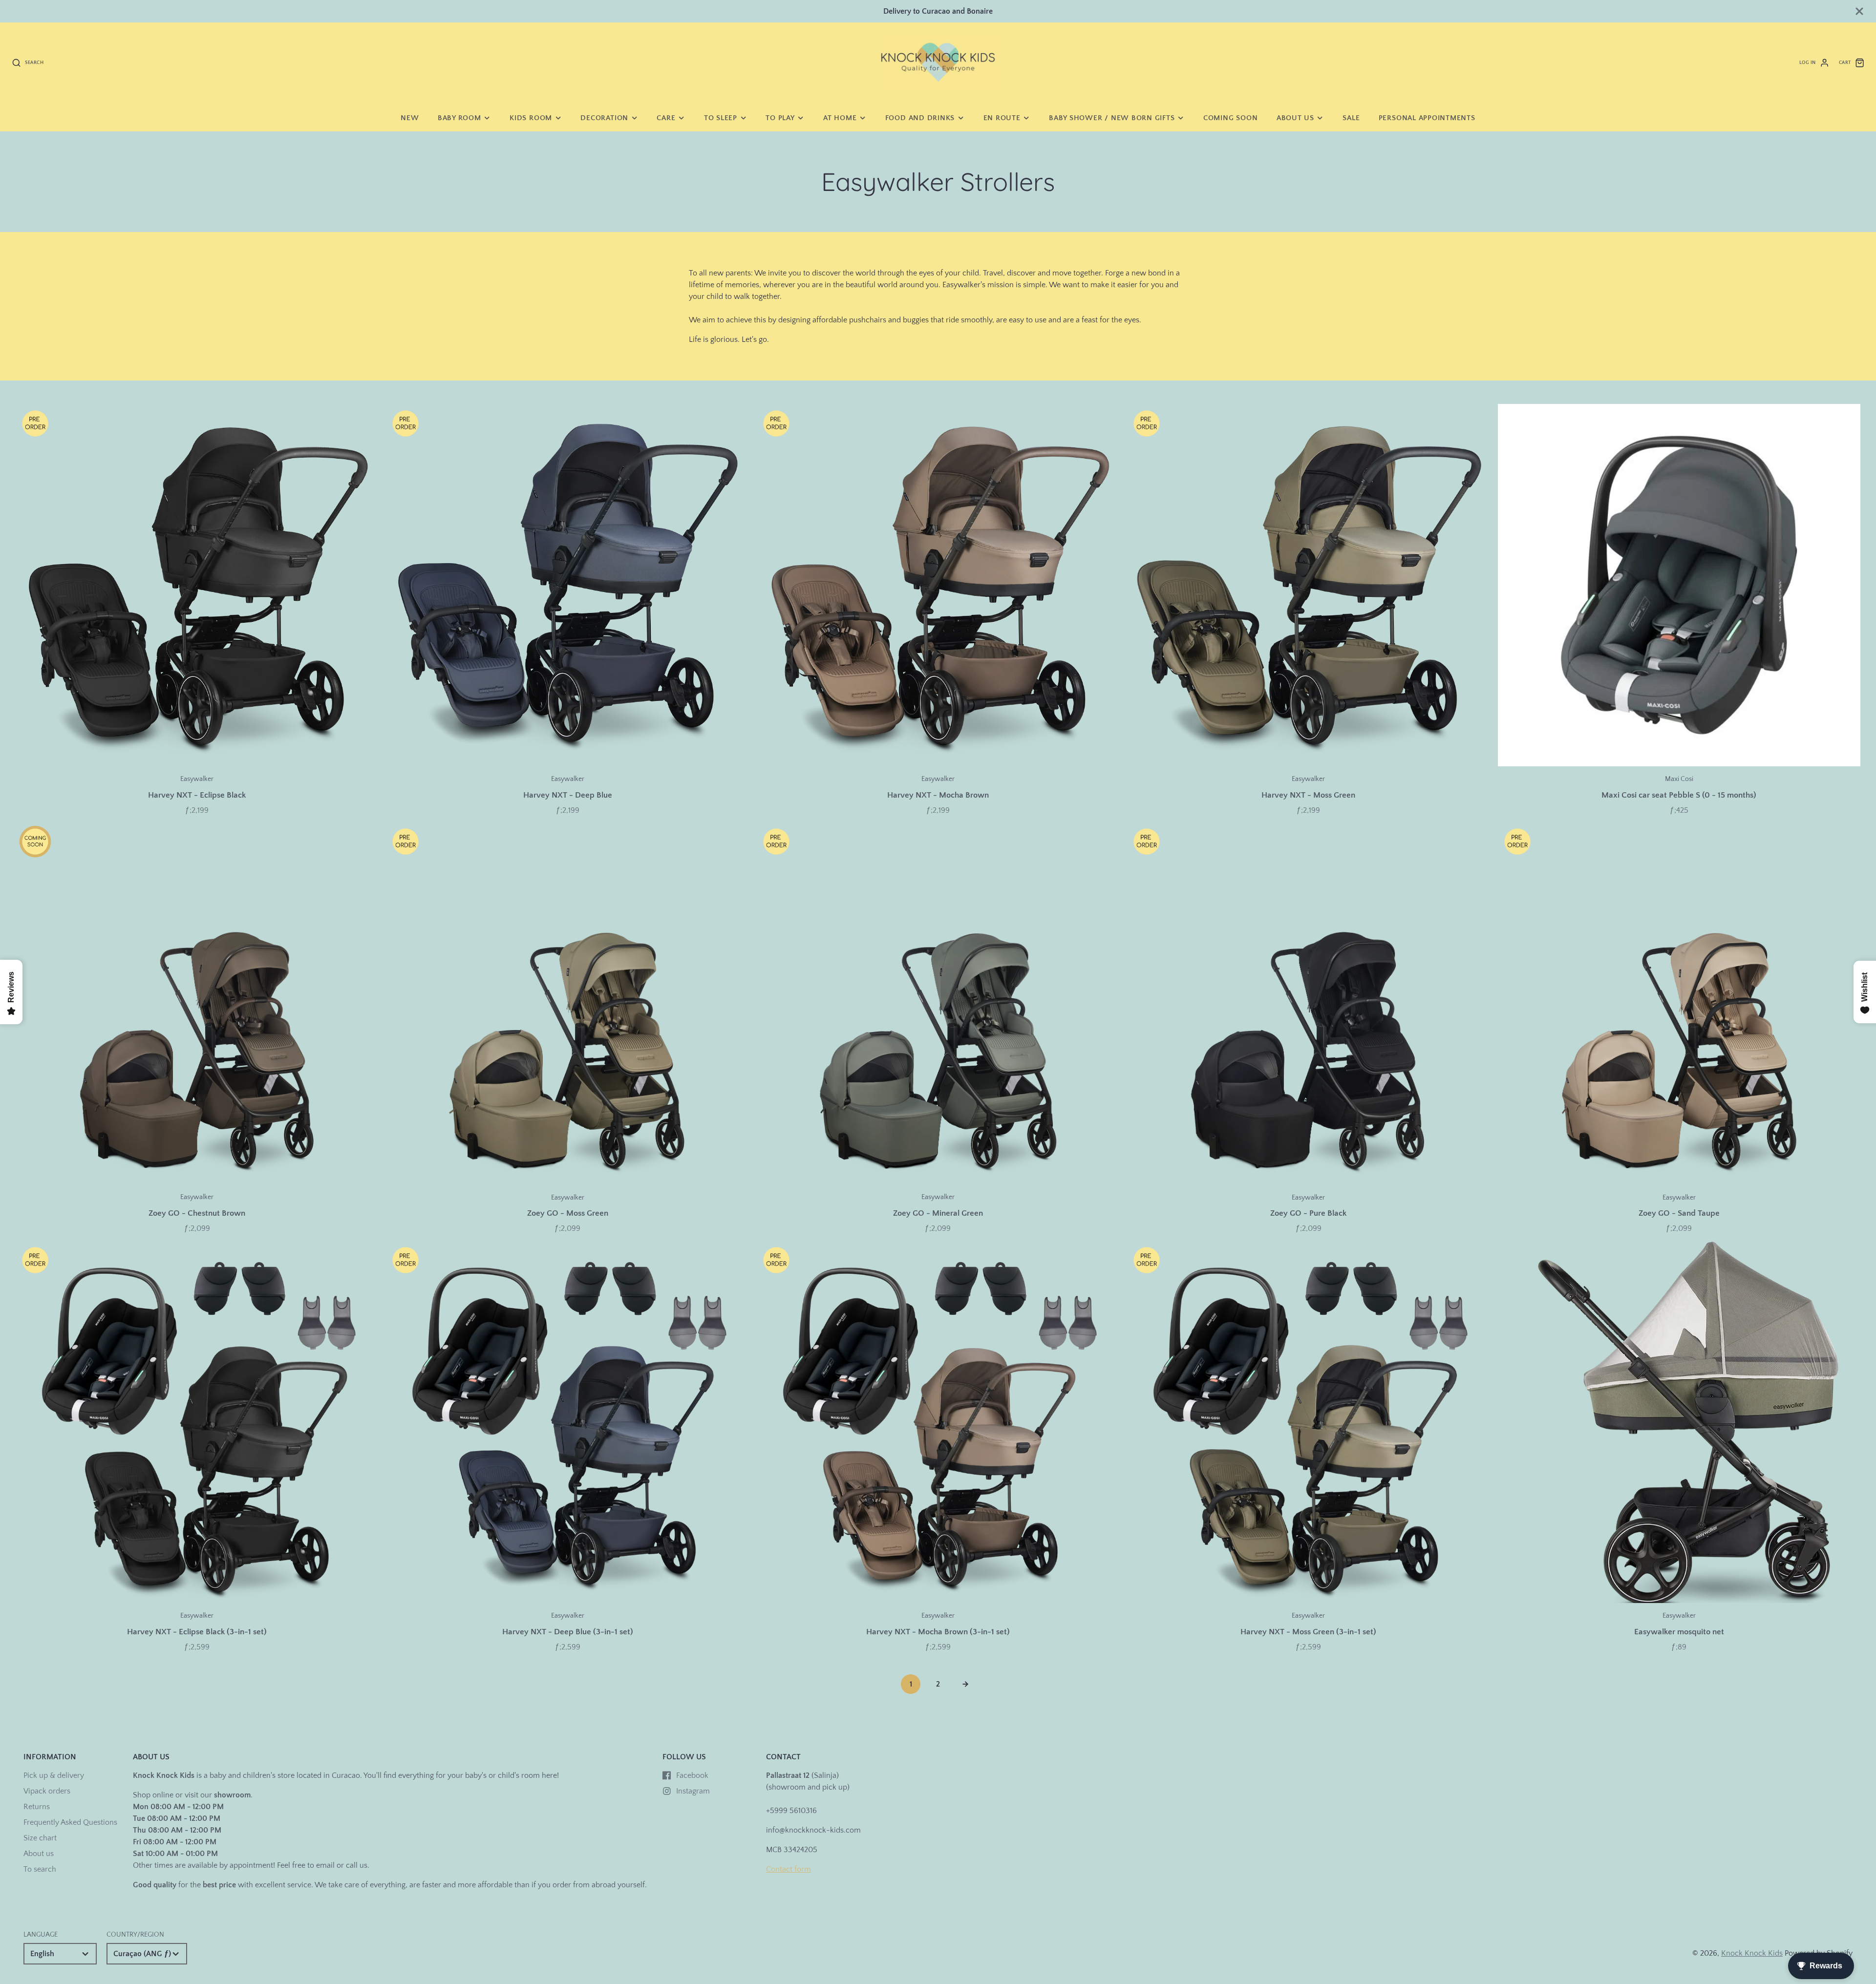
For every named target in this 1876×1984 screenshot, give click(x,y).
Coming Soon (1230, 118)
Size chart (40, 1838)
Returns (37, 1807)
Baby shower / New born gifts (1112, 118)
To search (40, 1869)
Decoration (604, 118)
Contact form (789, 1869)
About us (1295, 118)
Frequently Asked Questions (70, 1822)
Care (666, 118)
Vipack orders (47, 1791)
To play (780, 118)
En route (1002, 118)
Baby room (459, 118)
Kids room (531, 118)
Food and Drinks (920, 118)
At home (840, 118)
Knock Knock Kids (1752, 1953)
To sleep (721, 118)
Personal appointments (1427, 118)
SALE (1351, 118)
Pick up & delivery (54, 1775)
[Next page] (965, 1684)
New (410, 118)
